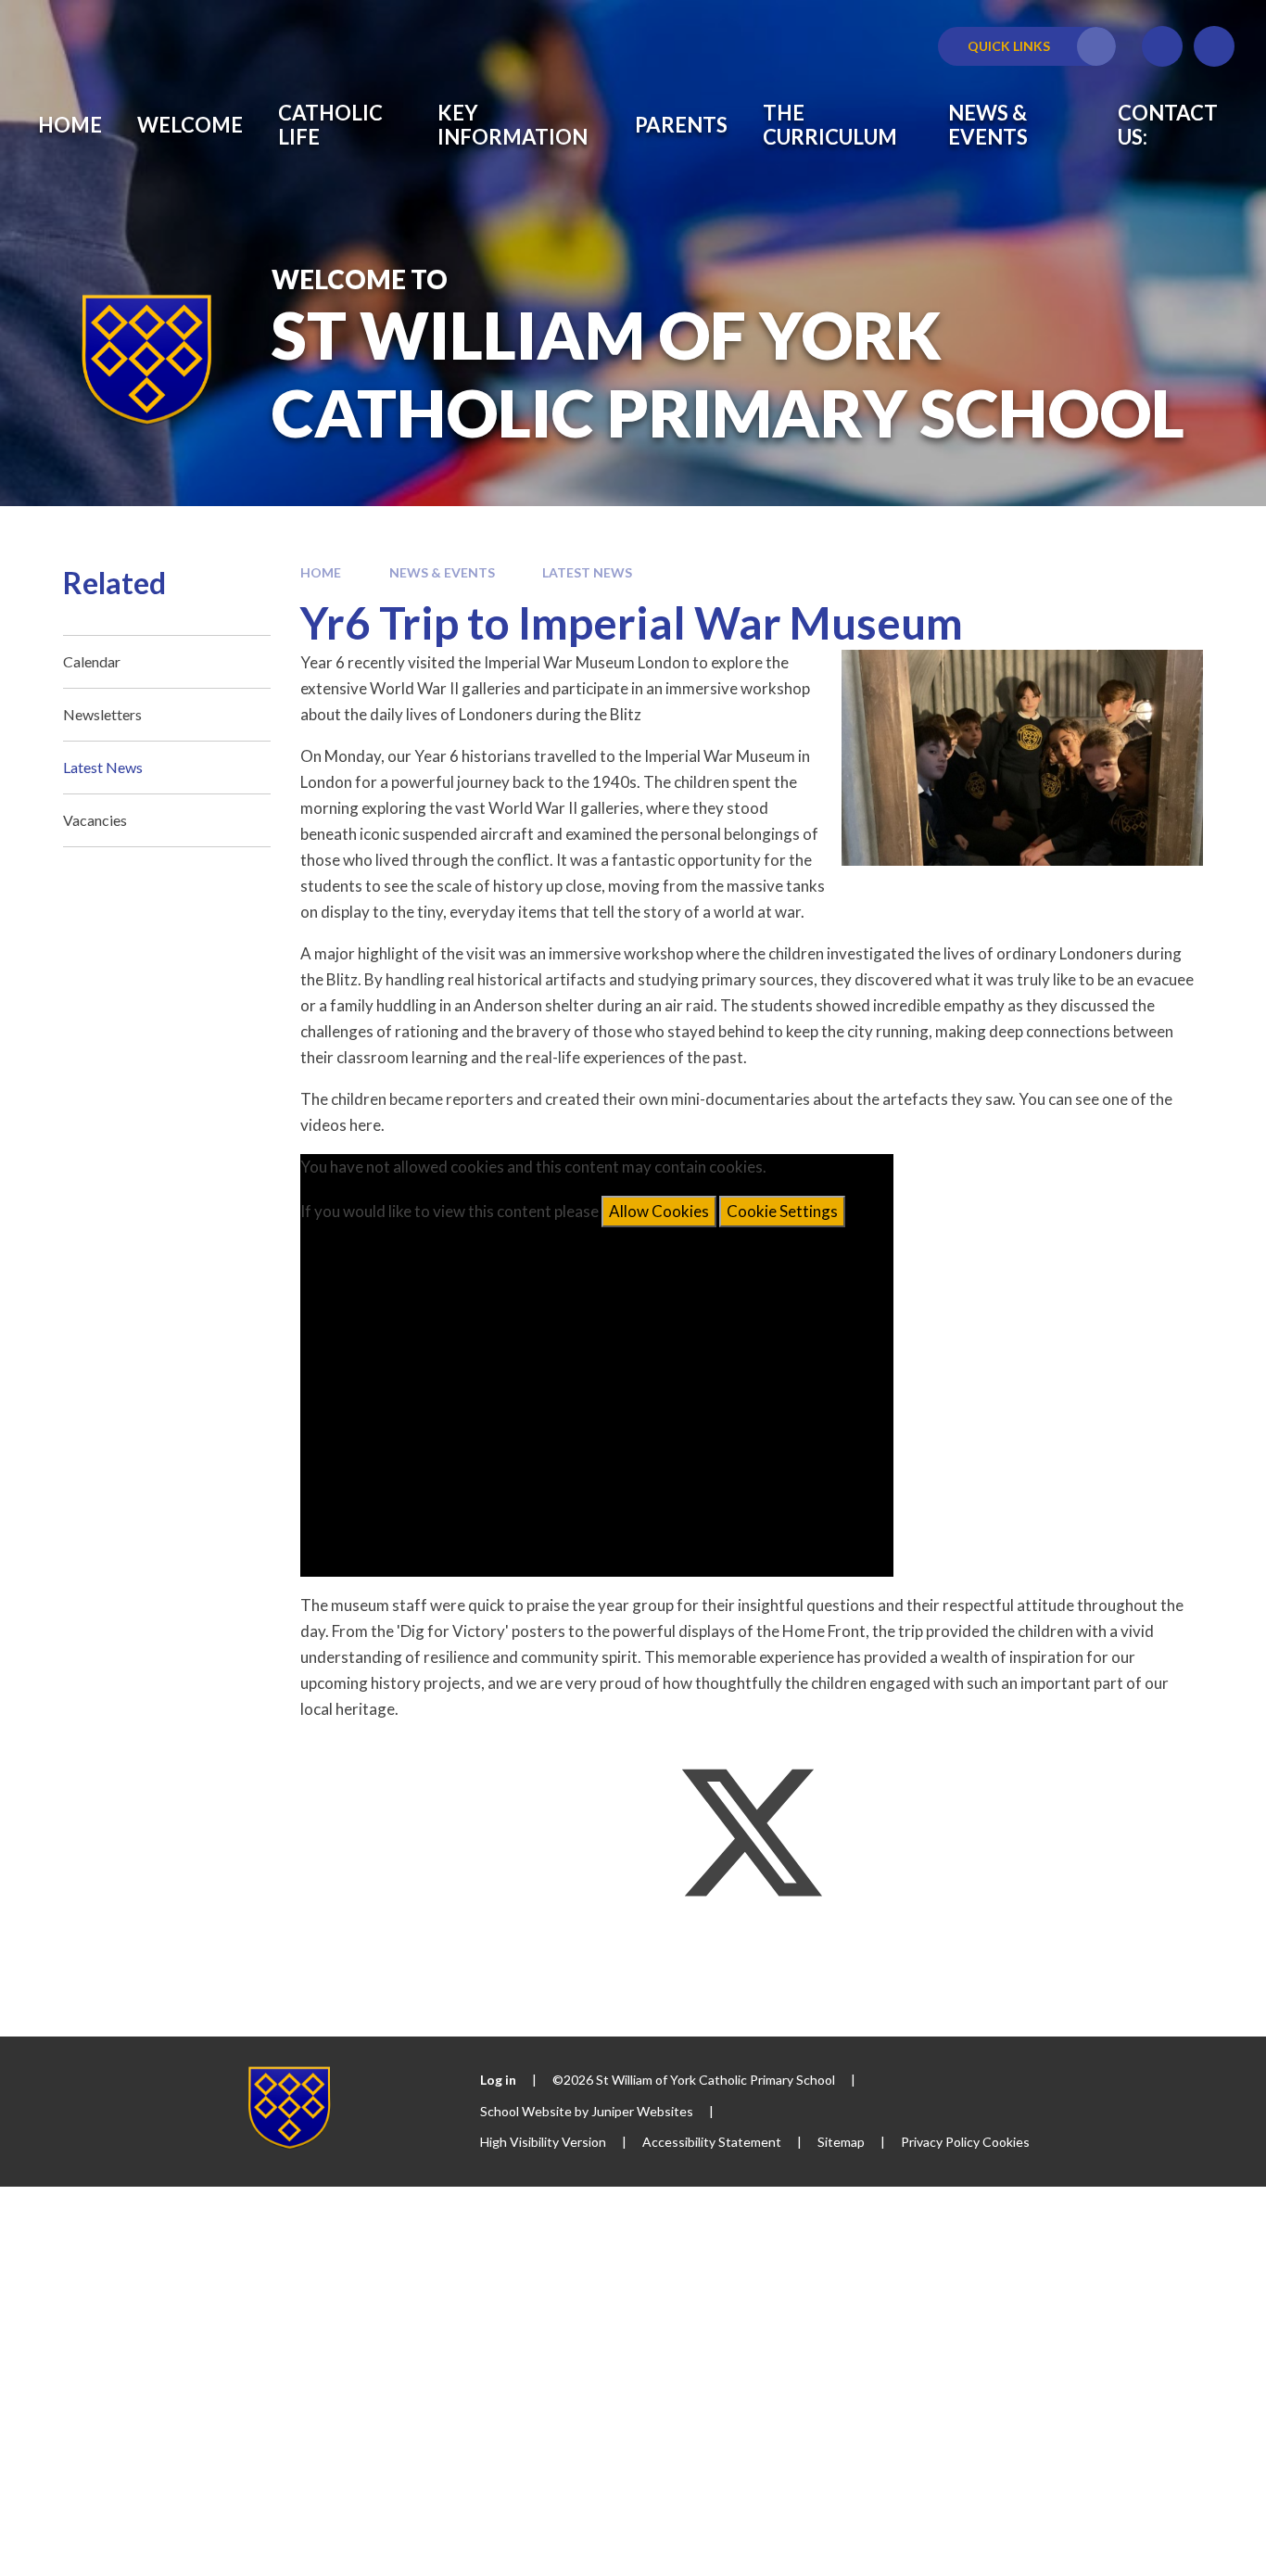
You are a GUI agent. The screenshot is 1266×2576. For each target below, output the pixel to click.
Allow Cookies (659, 1211)
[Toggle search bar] (1214, 46)
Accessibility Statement (712, 2142)
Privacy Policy (940, 2142)
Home (321, 572)
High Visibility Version (543, 2142)
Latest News (587, 572)
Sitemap (841, 2142)
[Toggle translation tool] (1162, 46)
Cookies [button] (1006, 2142)
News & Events (442, 572)
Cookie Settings (782, 1211)
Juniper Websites (642, 2111)
